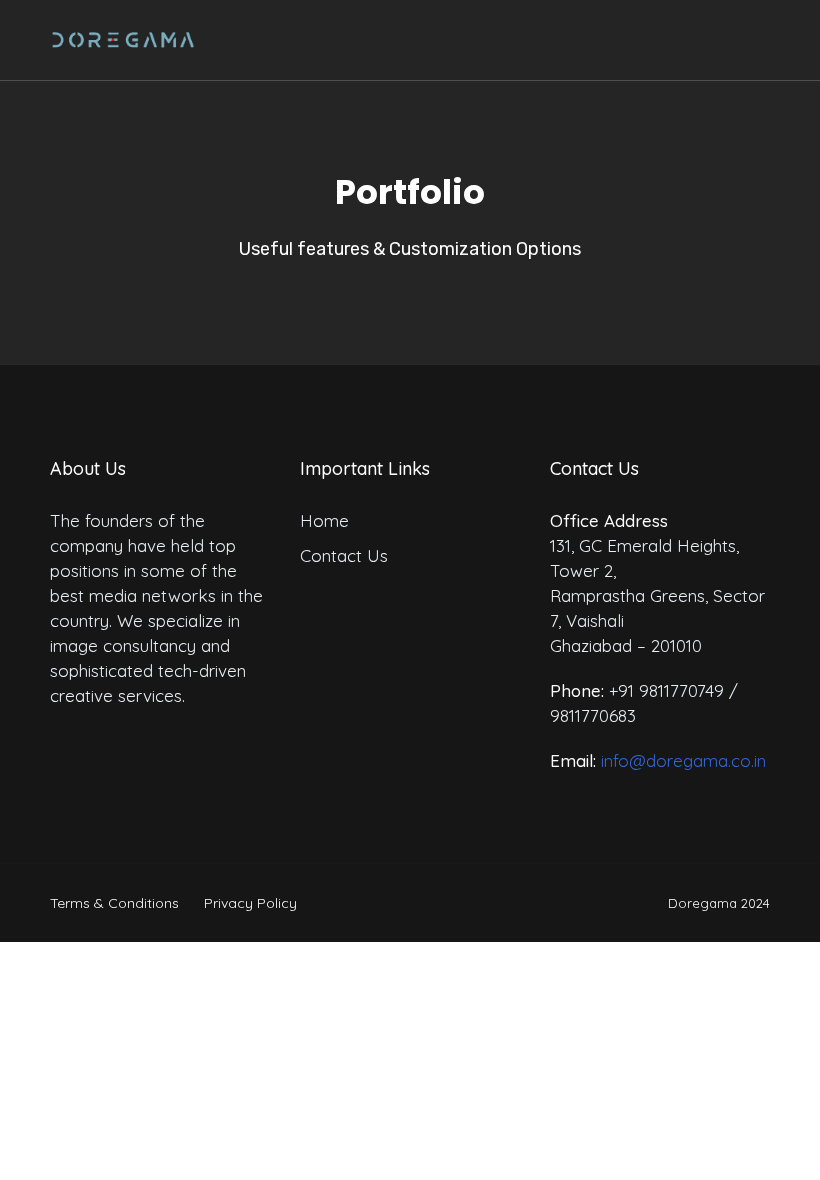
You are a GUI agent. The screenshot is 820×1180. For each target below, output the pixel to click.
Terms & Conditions (114, 903)
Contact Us (344, 555)
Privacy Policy (250, 903)
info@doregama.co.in (683, 760)
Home (324, 520)
